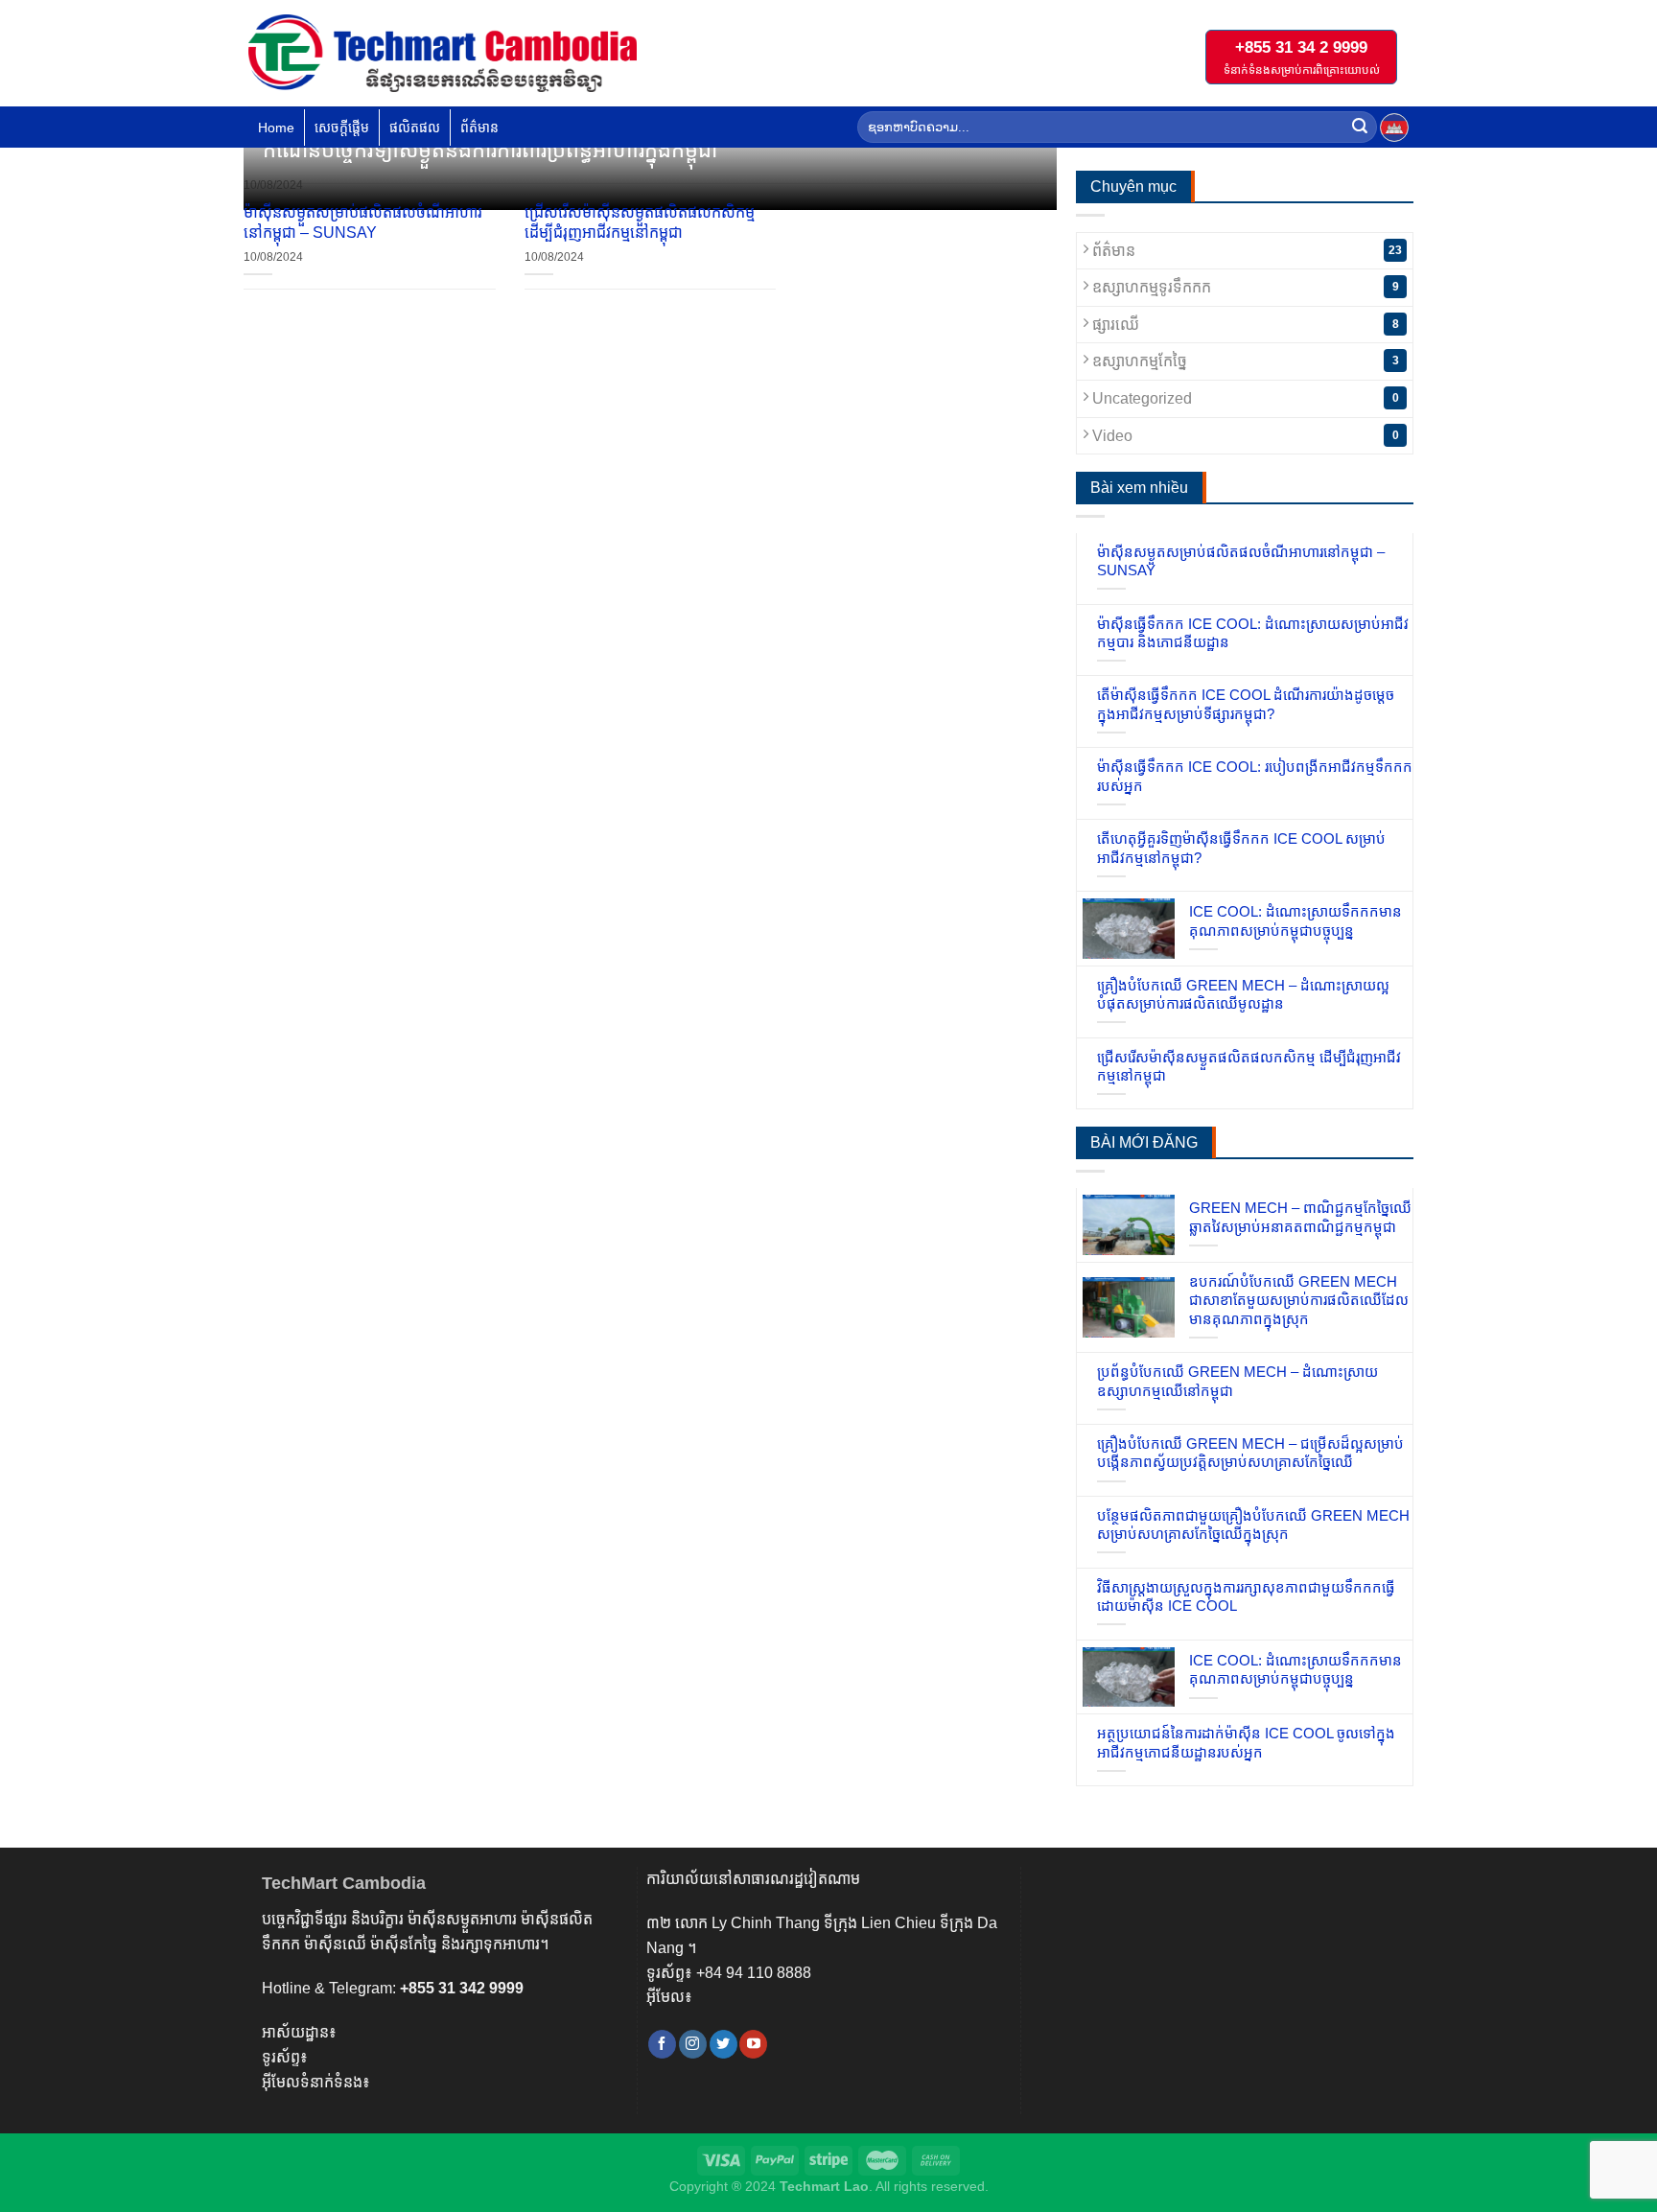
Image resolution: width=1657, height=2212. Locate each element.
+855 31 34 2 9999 (1301, 47)
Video (1244, 436)
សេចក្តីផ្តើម (342, 128)
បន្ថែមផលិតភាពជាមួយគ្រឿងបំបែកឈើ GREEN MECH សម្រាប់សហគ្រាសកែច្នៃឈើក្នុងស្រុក (1253, 1525)
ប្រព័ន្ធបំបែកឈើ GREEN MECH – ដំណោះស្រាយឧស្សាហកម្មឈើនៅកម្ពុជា (1237, 1381)
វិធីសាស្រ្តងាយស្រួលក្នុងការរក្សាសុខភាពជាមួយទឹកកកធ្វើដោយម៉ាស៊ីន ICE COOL (1246, 1597)
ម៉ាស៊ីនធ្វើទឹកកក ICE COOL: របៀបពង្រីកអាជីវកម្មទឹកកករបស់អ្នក (1255, 776)
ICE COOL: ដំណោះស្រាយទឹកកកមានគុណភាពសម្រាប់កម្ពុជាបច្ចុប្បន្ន (1295, 921)
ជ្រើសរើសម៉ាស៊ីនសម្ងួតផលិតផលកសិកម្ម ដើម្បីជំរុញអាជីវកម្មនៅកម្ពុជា (640, 222)
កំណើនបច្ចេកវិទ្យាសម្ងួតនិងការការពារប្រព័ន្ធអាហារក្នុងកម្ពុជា (490, 150)
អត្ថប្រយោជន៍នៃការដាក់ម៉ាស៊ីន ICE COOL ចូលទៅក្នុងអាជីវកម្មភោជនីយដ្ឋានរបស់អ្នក (1246, 1743)
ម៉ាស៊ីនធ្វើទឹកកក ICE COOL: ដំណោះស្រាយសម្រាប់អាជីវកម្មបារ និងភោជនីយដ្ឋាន (1253, 633)
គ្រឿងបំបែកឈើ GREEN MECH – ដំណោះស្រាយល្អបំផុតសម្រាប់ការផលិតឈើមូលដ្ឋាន (1243, 995)
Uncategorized (1244, 398)
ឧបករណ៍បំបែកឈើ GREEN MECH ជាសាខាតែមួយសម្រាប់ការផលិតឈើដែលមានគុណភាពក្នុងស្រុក (1299, 1300)
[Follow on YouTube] (753, 2044)
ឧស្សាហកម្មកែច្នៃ (1244, 361)
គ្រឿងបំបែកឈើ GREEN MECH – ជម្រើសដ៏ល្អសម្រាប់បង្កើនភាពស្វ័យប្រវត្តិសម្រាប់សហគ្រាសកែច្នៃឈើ (1250, 1453)
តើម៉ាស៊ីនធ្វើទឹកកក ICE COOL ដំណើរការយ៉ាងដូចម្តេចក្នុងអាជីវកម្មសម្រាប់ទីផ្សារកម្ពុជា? (1246, 704)
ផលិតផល (415, 128)
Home (276, 128)
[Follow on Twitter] (723, 2044)
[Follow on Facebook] (662, 2044)
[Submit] (1360, 128)
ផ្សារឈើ (1244, 325)
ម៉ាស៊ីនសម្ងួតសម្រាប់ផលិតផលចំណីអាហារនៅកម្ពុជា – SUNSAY (363, 222)
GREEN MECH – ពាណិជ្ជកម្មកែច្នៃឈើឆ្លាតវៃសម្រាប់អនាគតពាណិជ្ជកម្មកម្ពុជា (1300, 1217)
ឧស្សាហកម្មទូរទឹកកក (1244, 287)
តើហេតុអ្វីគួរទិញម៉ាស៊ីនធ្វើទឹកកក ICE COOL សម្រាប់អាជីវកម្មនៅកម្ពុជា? (1241, 848)
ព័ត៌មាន (479, 128)
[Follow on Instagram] (693, 2044)
